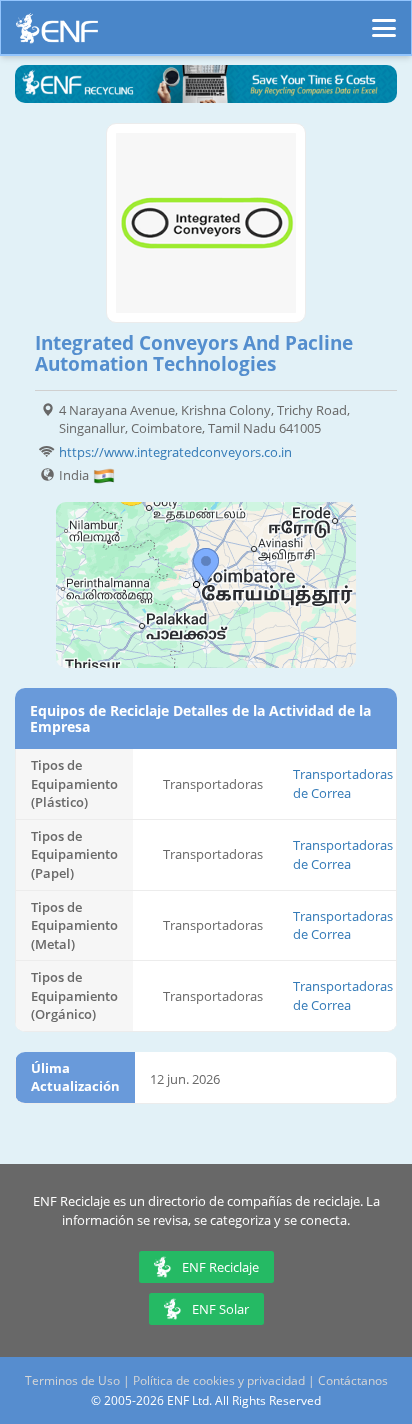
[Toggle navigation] (384, 19)
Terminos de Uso (72, 1380)
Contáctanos (353, 1380)
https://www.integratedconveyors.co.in (175, 452)
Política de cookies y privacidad (219, 1380)
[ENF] (57, 33)
